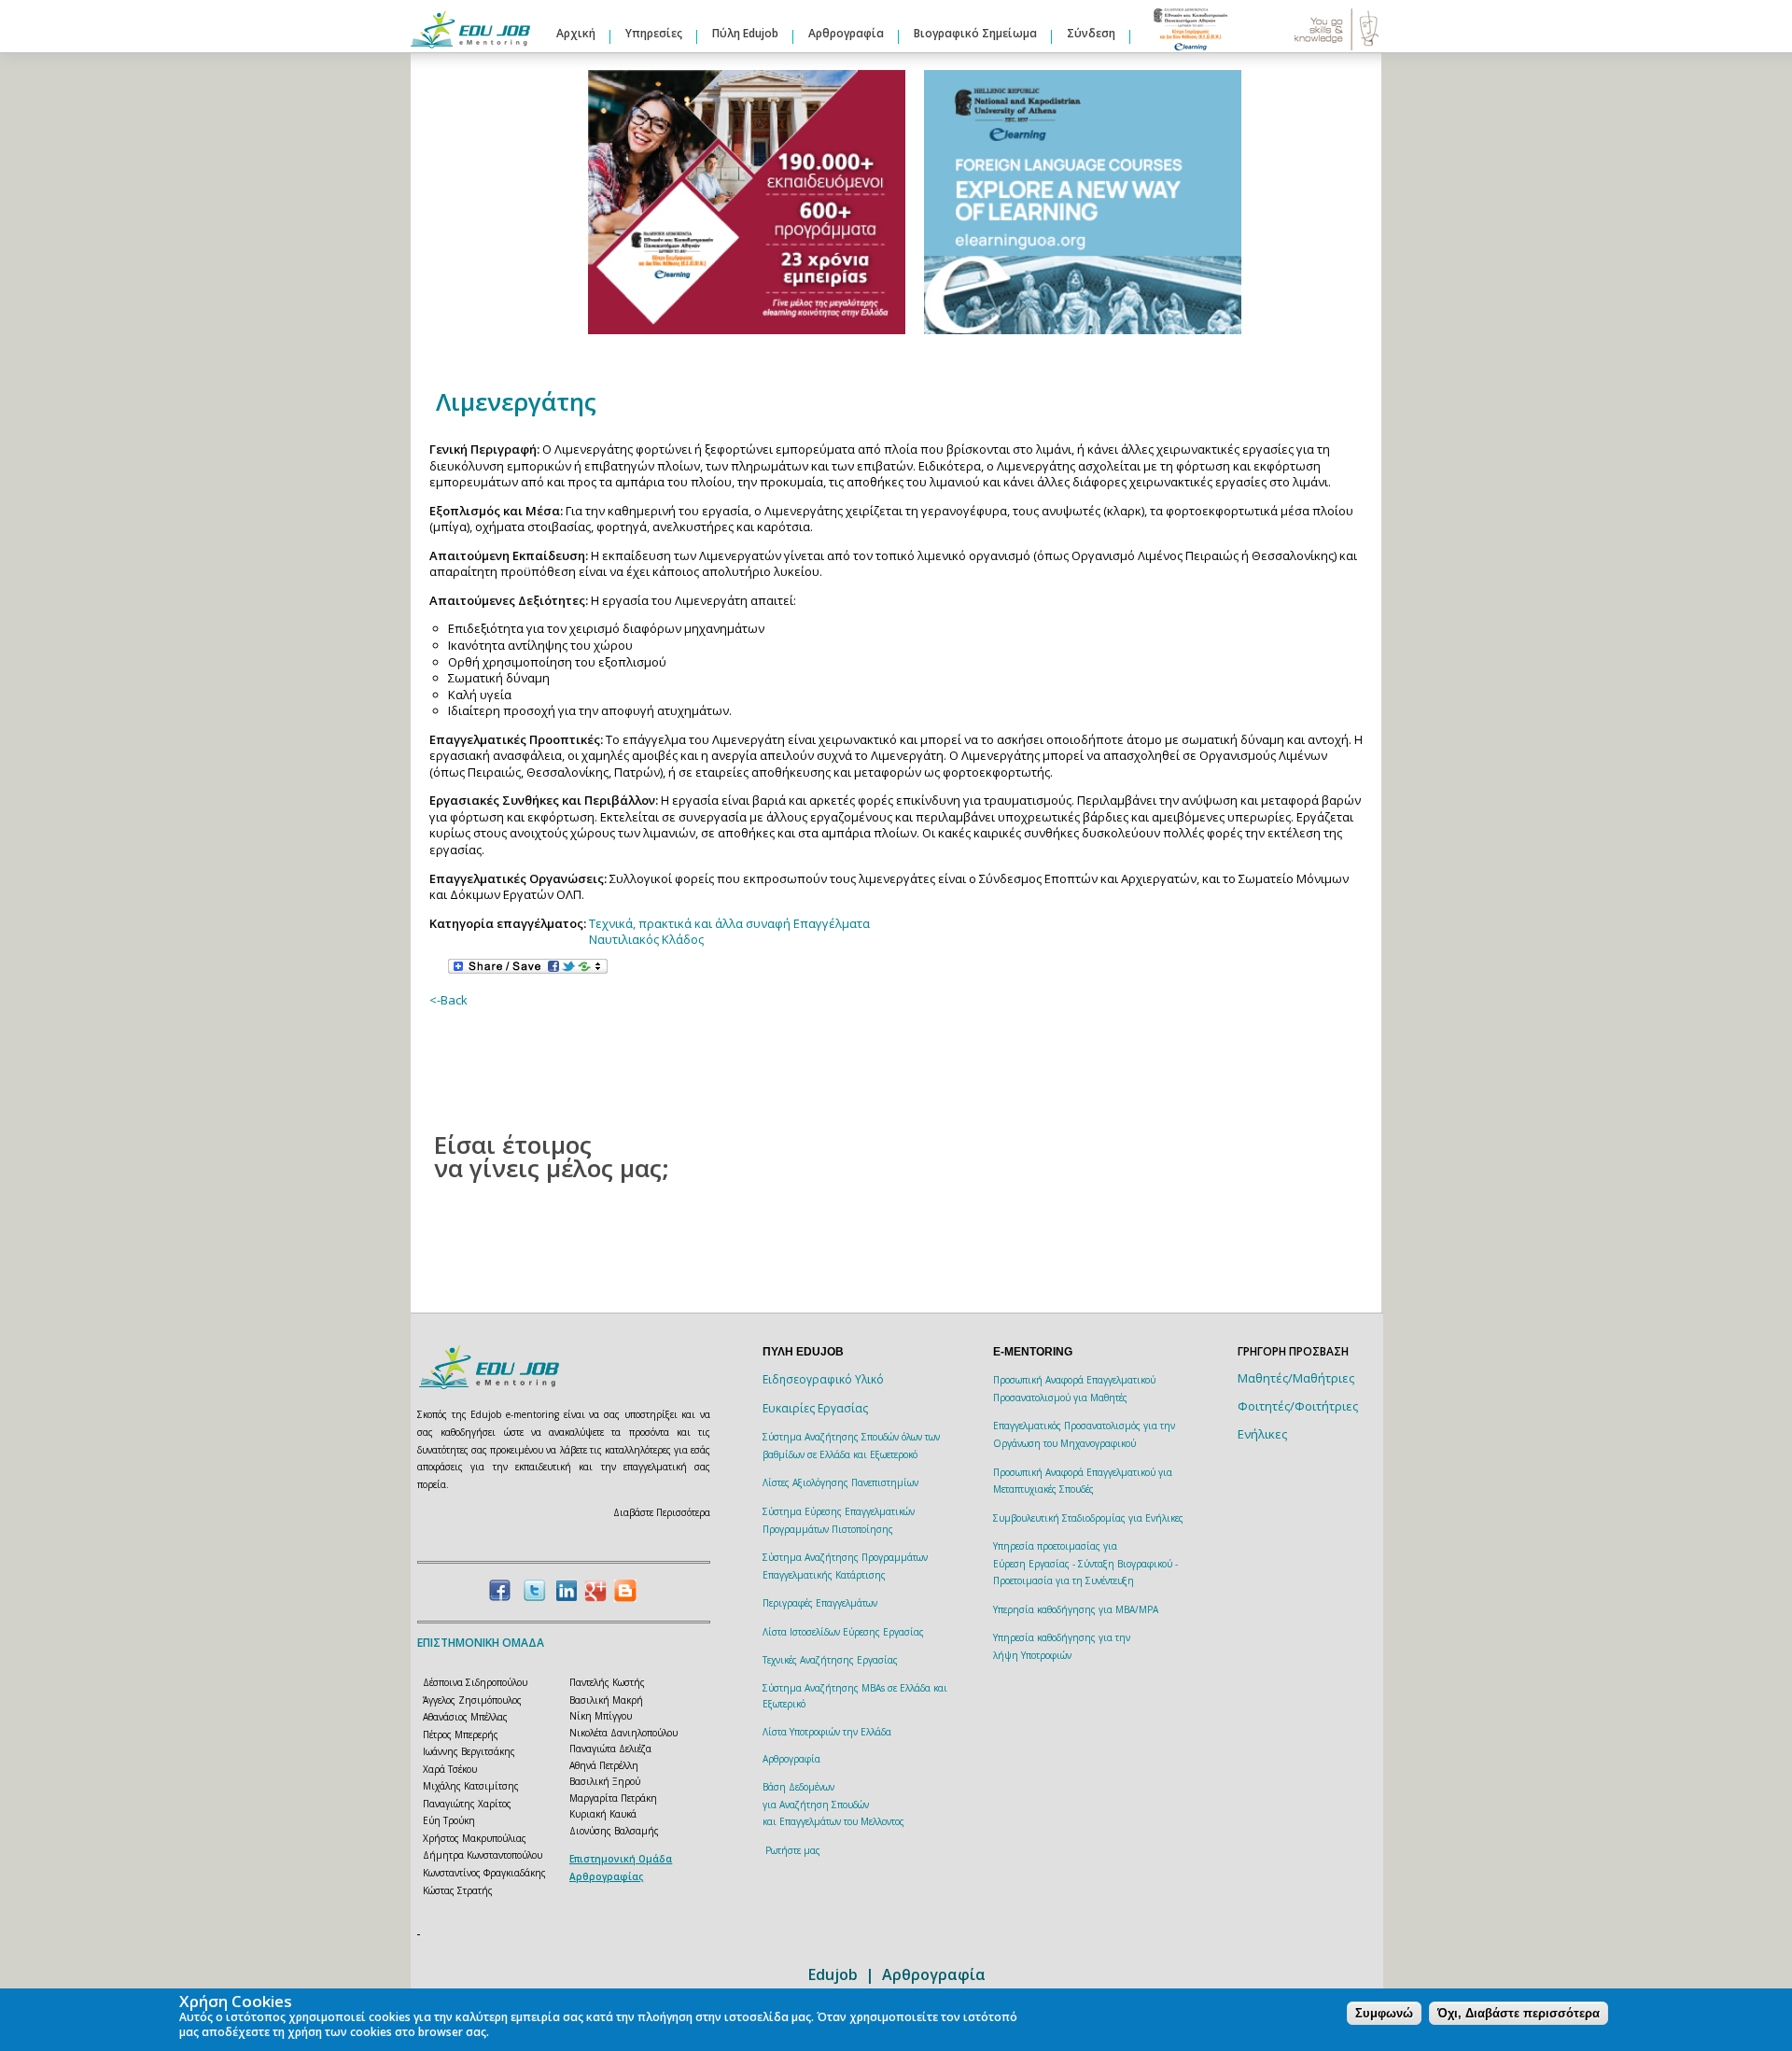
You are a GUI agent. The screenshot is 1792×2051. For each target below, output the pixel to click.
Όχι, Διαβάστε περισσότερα (1519, 2013)
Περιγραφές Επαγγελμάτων (820, 1603)
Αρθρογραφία (846, 33)
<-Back (448, 1000)
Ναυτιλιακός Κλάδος (646, 939)
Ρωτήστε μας (793, 1850)
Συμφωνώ (1384, 2013)
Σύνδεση (1091, 33)
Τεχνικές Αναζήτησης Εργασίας (830, 1660)
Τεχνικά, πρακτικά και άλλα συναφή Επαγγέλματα (729, 923)
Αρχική (576, 33)
